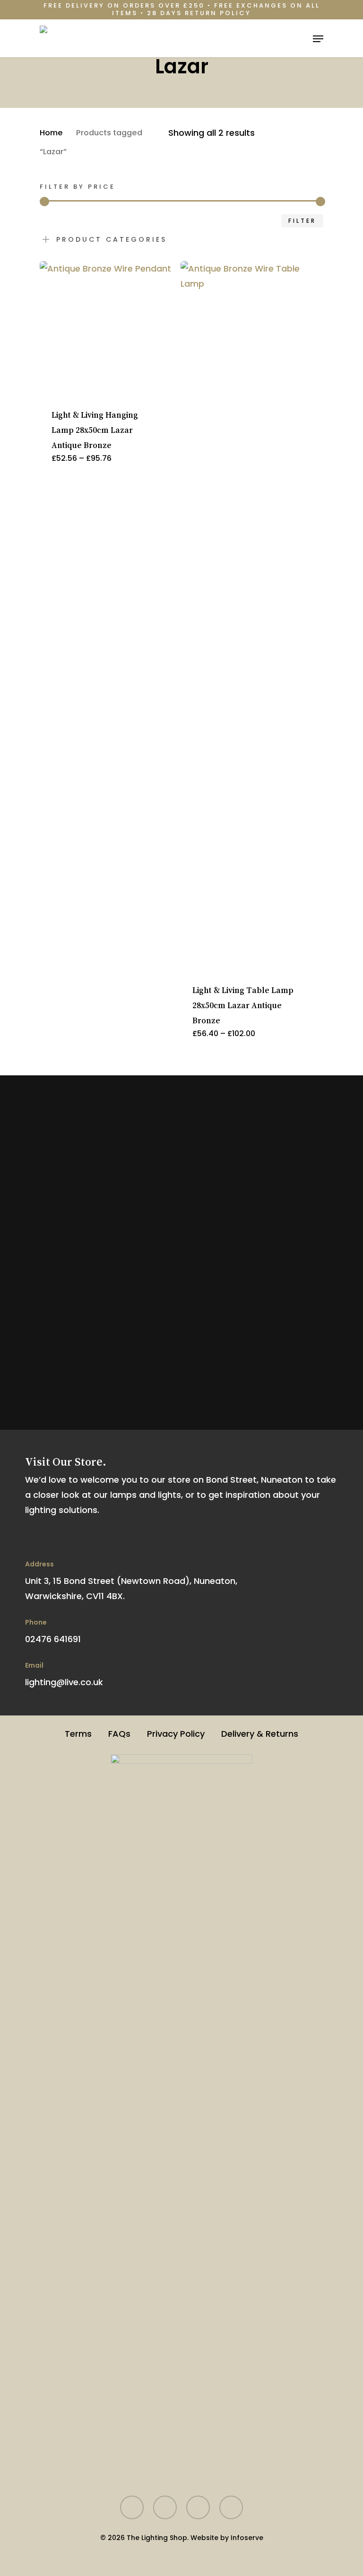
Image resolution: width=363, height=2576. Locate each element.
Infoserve (247, 2538)
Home (51, 133)
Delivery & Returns (260, 1734)
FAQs (119, 1734)
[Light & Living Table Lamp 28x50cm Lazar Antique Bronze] (247, 616)
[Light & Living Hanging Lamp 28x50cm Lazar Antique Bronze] (107, 328)
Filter (302, 221)
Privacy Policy (176, 1734)
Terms (78, 1734)
